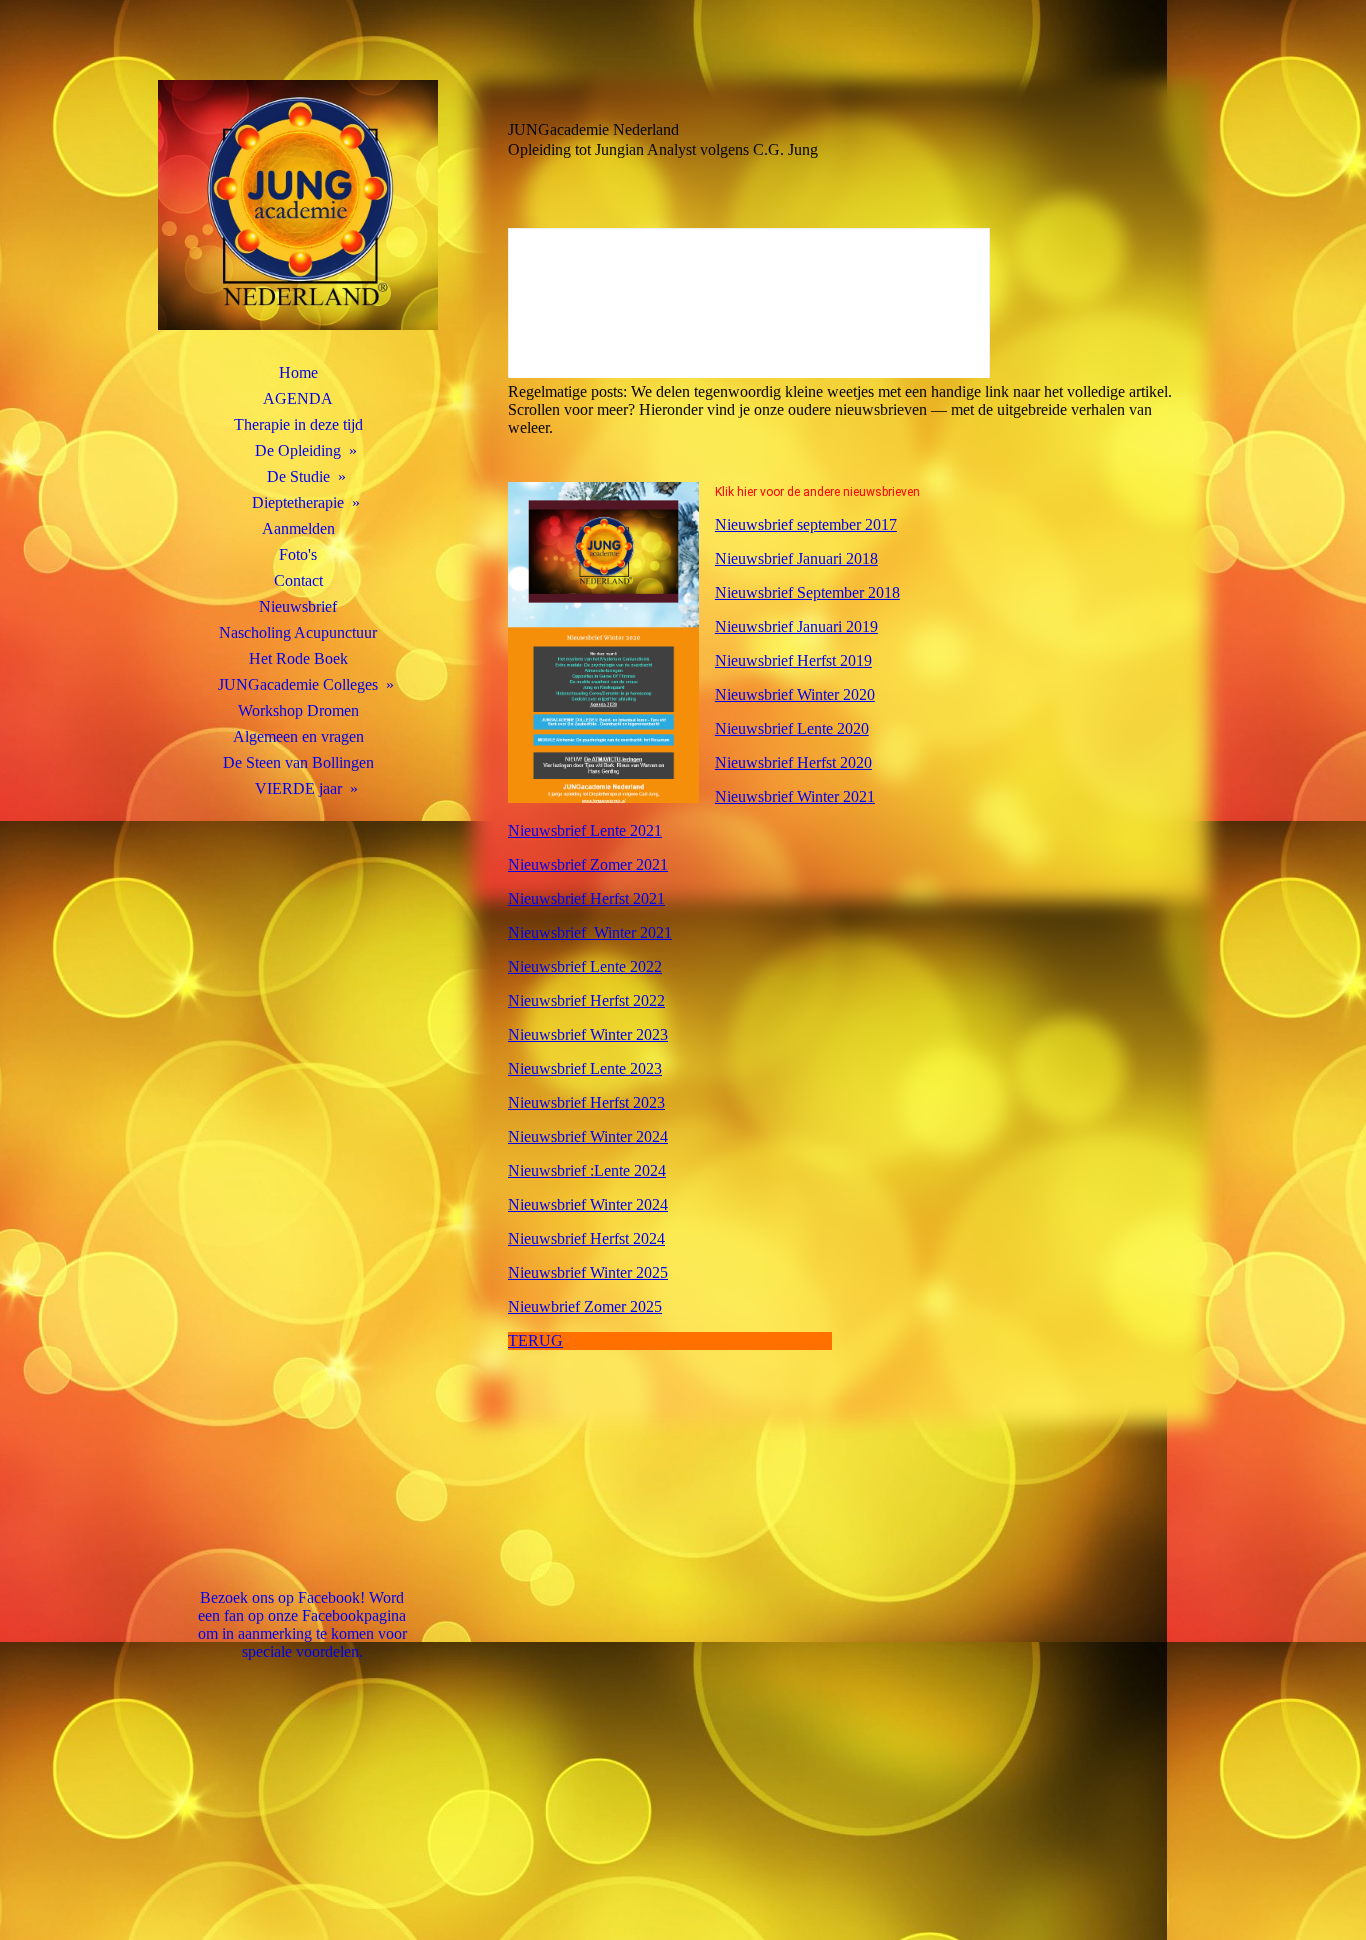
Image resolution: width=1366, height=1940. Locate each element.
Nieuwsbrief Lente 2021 (585, 830)
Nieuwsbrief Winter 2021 (795, 796)
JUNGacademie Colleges (298, 684)
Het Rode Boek (298, 658)
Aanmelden (298, 528)
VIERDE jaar (298, 788)
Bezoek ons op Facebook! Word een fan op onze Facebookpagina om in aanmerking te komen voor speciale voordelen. (302, 1624)
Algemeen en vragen (298, 736)
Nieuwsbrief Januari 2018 (796, 558)
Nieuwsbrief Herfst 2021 (586, 898)
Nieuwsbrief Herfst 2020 (793, 762)
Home (298, 372)
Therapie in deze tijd (298, 424)
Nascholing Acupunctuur (298, 632)
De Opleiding (298, 450)
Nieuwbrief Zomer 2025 (585, 1306)
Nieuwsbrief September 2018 (807, 592)
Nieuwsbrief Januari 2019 (796, 626)
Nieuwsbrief (298, 606)
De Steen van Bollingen (298, 762)
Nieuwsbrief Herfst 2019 (793, 660)
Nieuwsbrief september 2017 (806, 524)
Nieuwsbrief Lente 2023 (585, 1068)
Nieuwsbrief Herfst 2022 (586, 1000)
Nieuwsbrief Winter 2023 (588, 1034)
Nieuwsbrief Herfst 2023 (586, 1102)
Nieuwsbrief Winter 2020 (795, 694)
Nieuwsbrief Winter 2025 (588, 1272)
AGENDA (298, 398)
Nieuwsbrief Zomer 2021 (588, 864)
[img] (298, 205)
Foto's (298, 554)
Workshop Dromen (298, 710)
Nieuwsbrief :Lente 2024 (587, 1170)
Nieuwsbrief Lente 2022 (585, 966)
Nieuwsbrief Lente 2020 (792, 728)
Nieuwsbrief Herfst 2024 (586, 1238)
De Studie (298, 476)
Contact (298, 580)
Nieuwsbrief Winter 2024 (588, 1136)
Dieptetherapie (298, 502)
